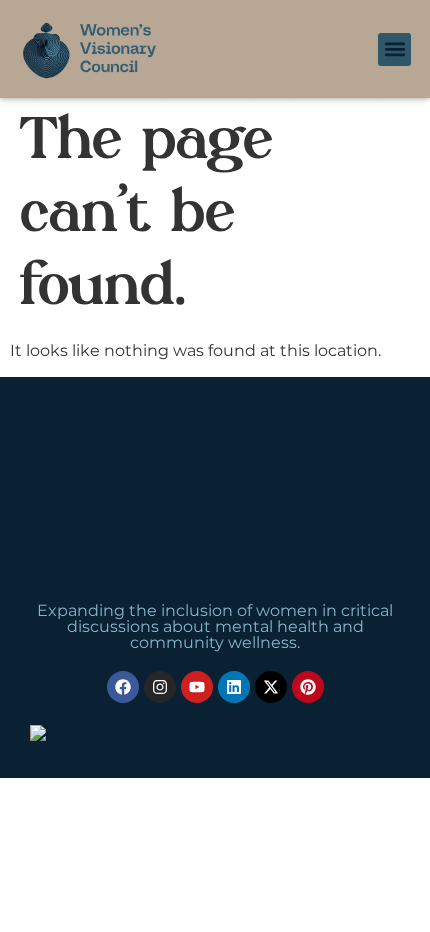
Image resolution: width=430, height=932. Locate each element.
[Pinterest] (308, 687)
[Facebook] (123, 687)
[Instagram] (160, 687)
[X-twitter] (271, 687)
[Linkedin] (234, 687)
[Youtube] (197, 687)
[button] (394, 49)
